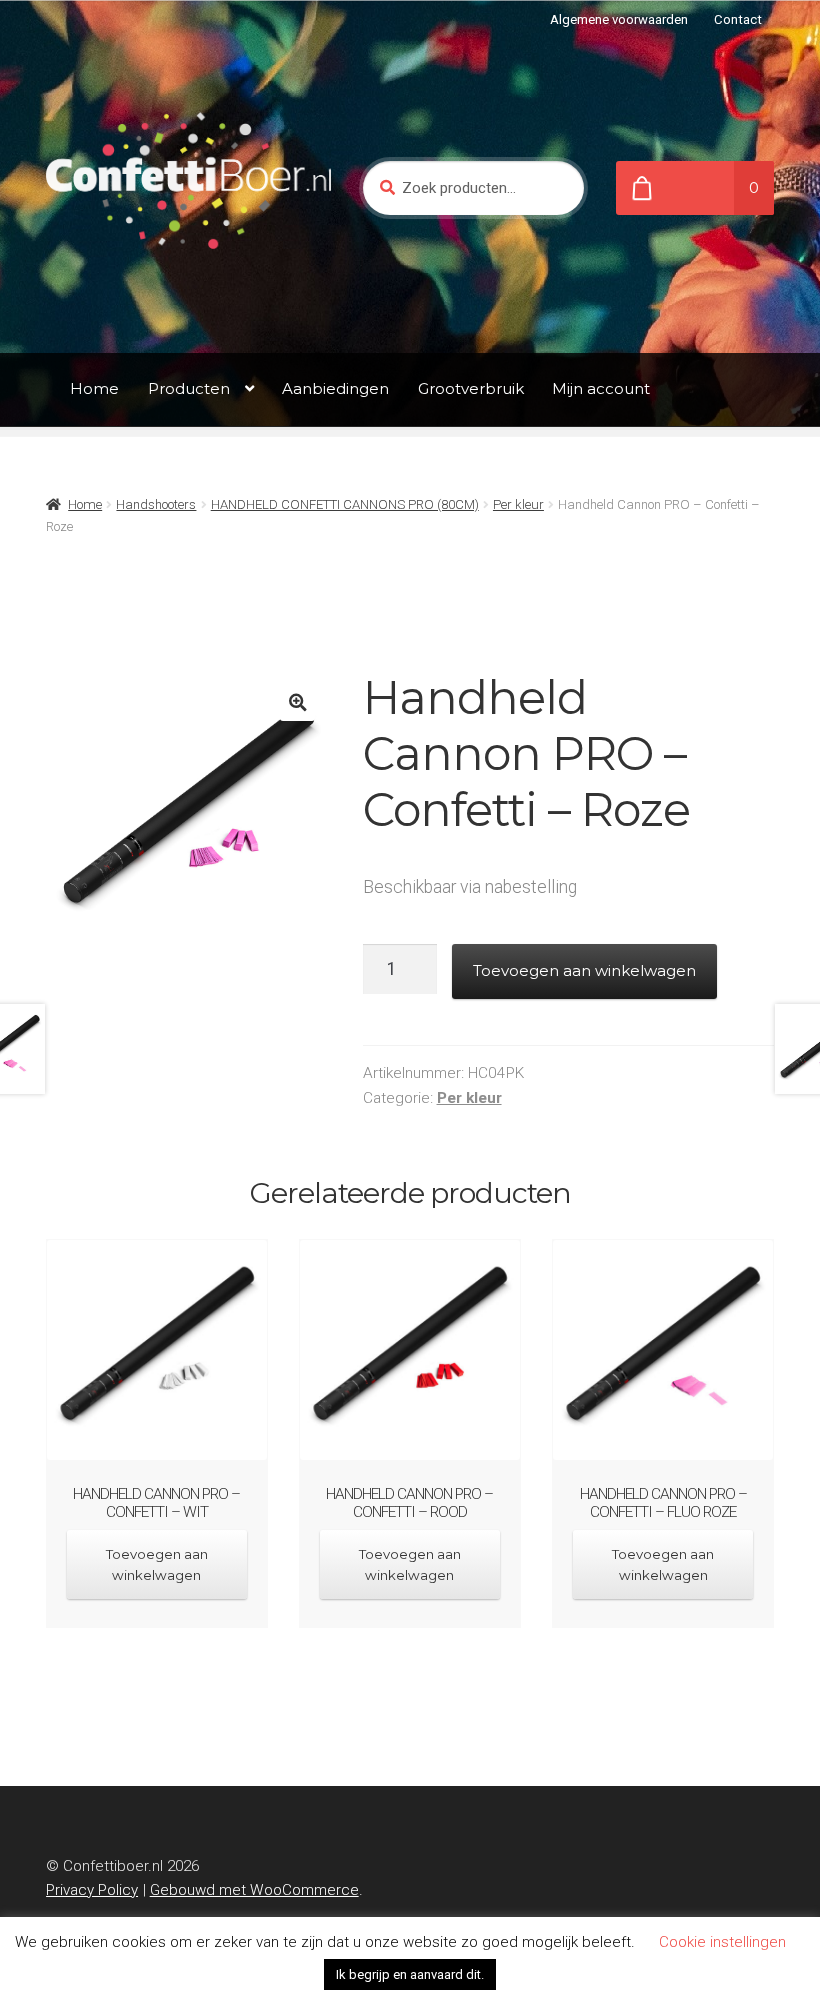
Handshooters (156, 504)
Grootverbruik (471, 388)
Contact (738, 19)
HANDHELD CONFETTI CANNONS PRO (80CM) (345, 504)
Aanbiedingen (335, 388)
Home (94, 388)
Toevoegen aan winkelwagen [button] (157, 1564)
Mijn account (601, 388)
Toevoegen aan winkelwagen (584, 970)
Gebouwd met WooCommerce (254, 1890)
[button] (297, 702)
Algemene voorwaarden (619, 19)
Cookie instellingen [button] (722, 1942)
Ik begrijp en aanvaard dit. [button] (410, 1974)
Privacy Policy (92, 1890)
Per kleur (518, 504)
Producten (189, 388)
